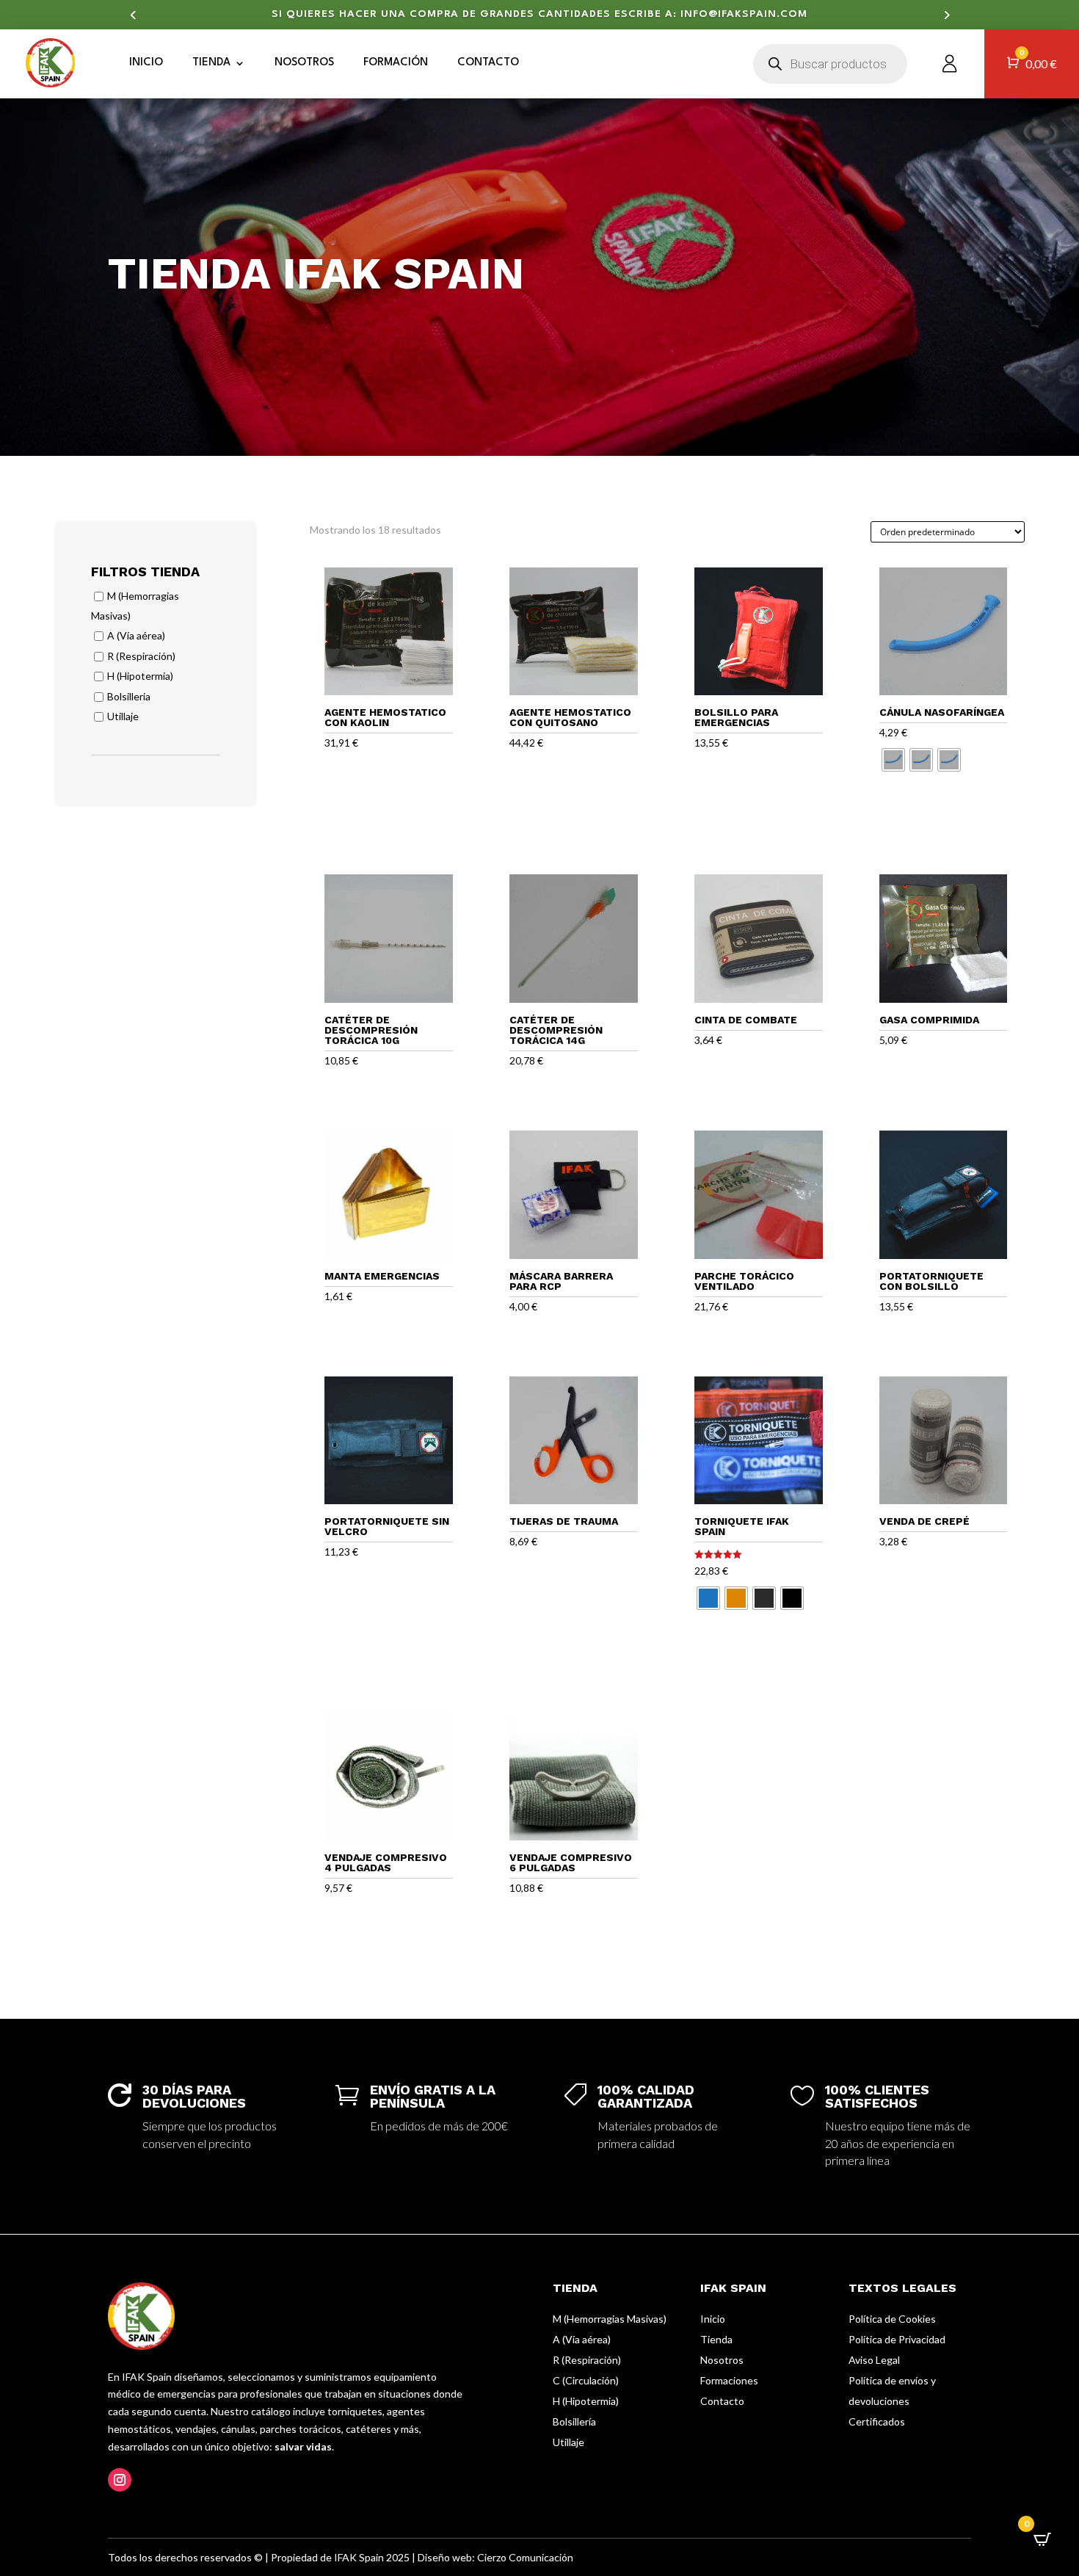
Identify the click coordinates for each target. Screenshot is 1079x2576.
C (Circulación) (586, 2380)
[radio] (893, 760)
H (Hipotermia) (140, 676)
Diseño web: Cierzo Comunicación (495, 2557)
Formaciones (729, 2380)
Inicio (146, 63)
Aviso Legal (874, 2360)
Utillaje (123, 717)
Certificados (877, 2421)
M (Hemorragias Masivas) (610, 2319)
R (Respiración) (141, 656)
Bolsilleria (129, 696)
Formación (396, 63)
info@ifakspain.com (744, 14)
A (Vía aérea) (136, 636)
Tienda (211, 63)
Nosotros (304, 63)
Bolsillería (574, 2421)
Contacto (488, 63)
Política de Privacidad (897, 2339)
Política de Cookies (892, 2319)
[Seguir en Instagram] (120, 2480)
